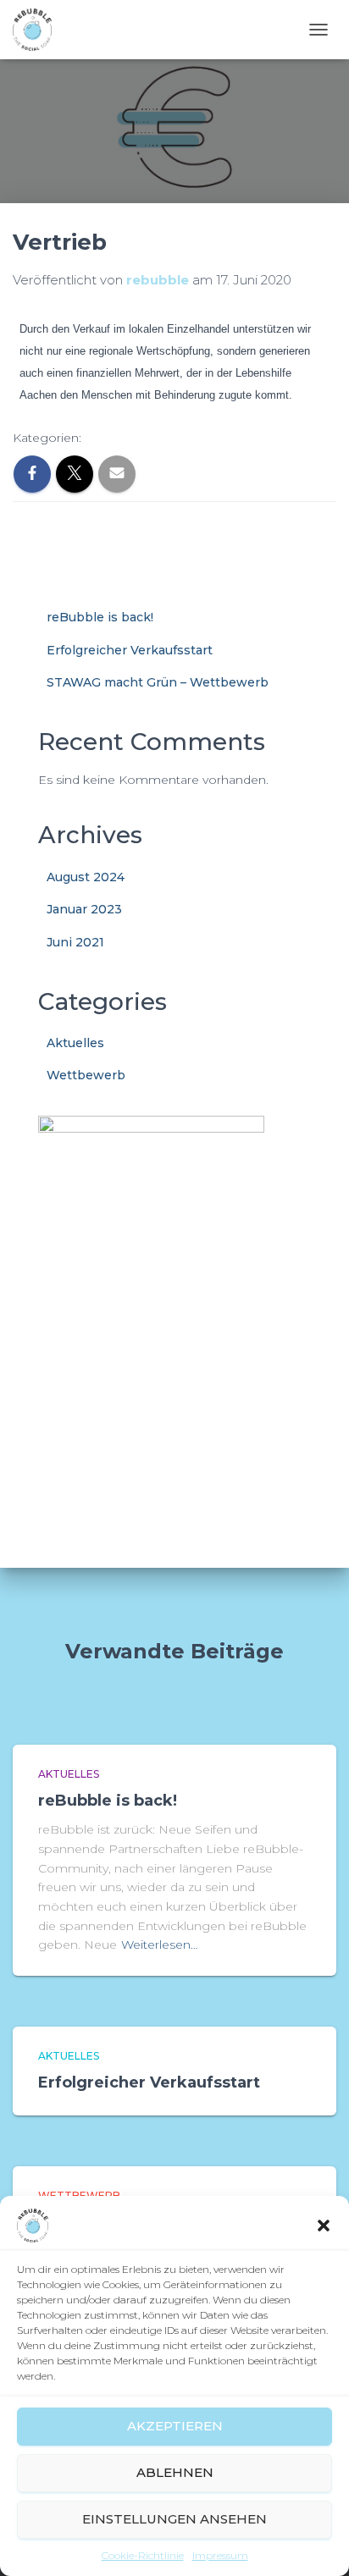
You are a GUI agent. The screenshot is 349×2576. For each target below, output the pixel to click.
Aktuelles (75, 1043)
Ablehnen (175, 2472)
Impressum (220, 2555)
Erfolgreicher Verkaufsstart (130, 650)
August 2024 (86, 877)
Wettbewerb (86, 1075)
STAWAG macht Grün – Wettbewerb (158, 682)
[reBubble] (39, 30)
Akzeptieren (175, 2426)
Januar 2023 (84, 909)
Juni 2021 (75, 942)
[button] (324, 2226)
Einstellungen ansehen (174, 2519)
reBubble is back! (100, 617)
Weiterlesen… (160, 1944)
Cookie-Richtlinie (143, 2555)
